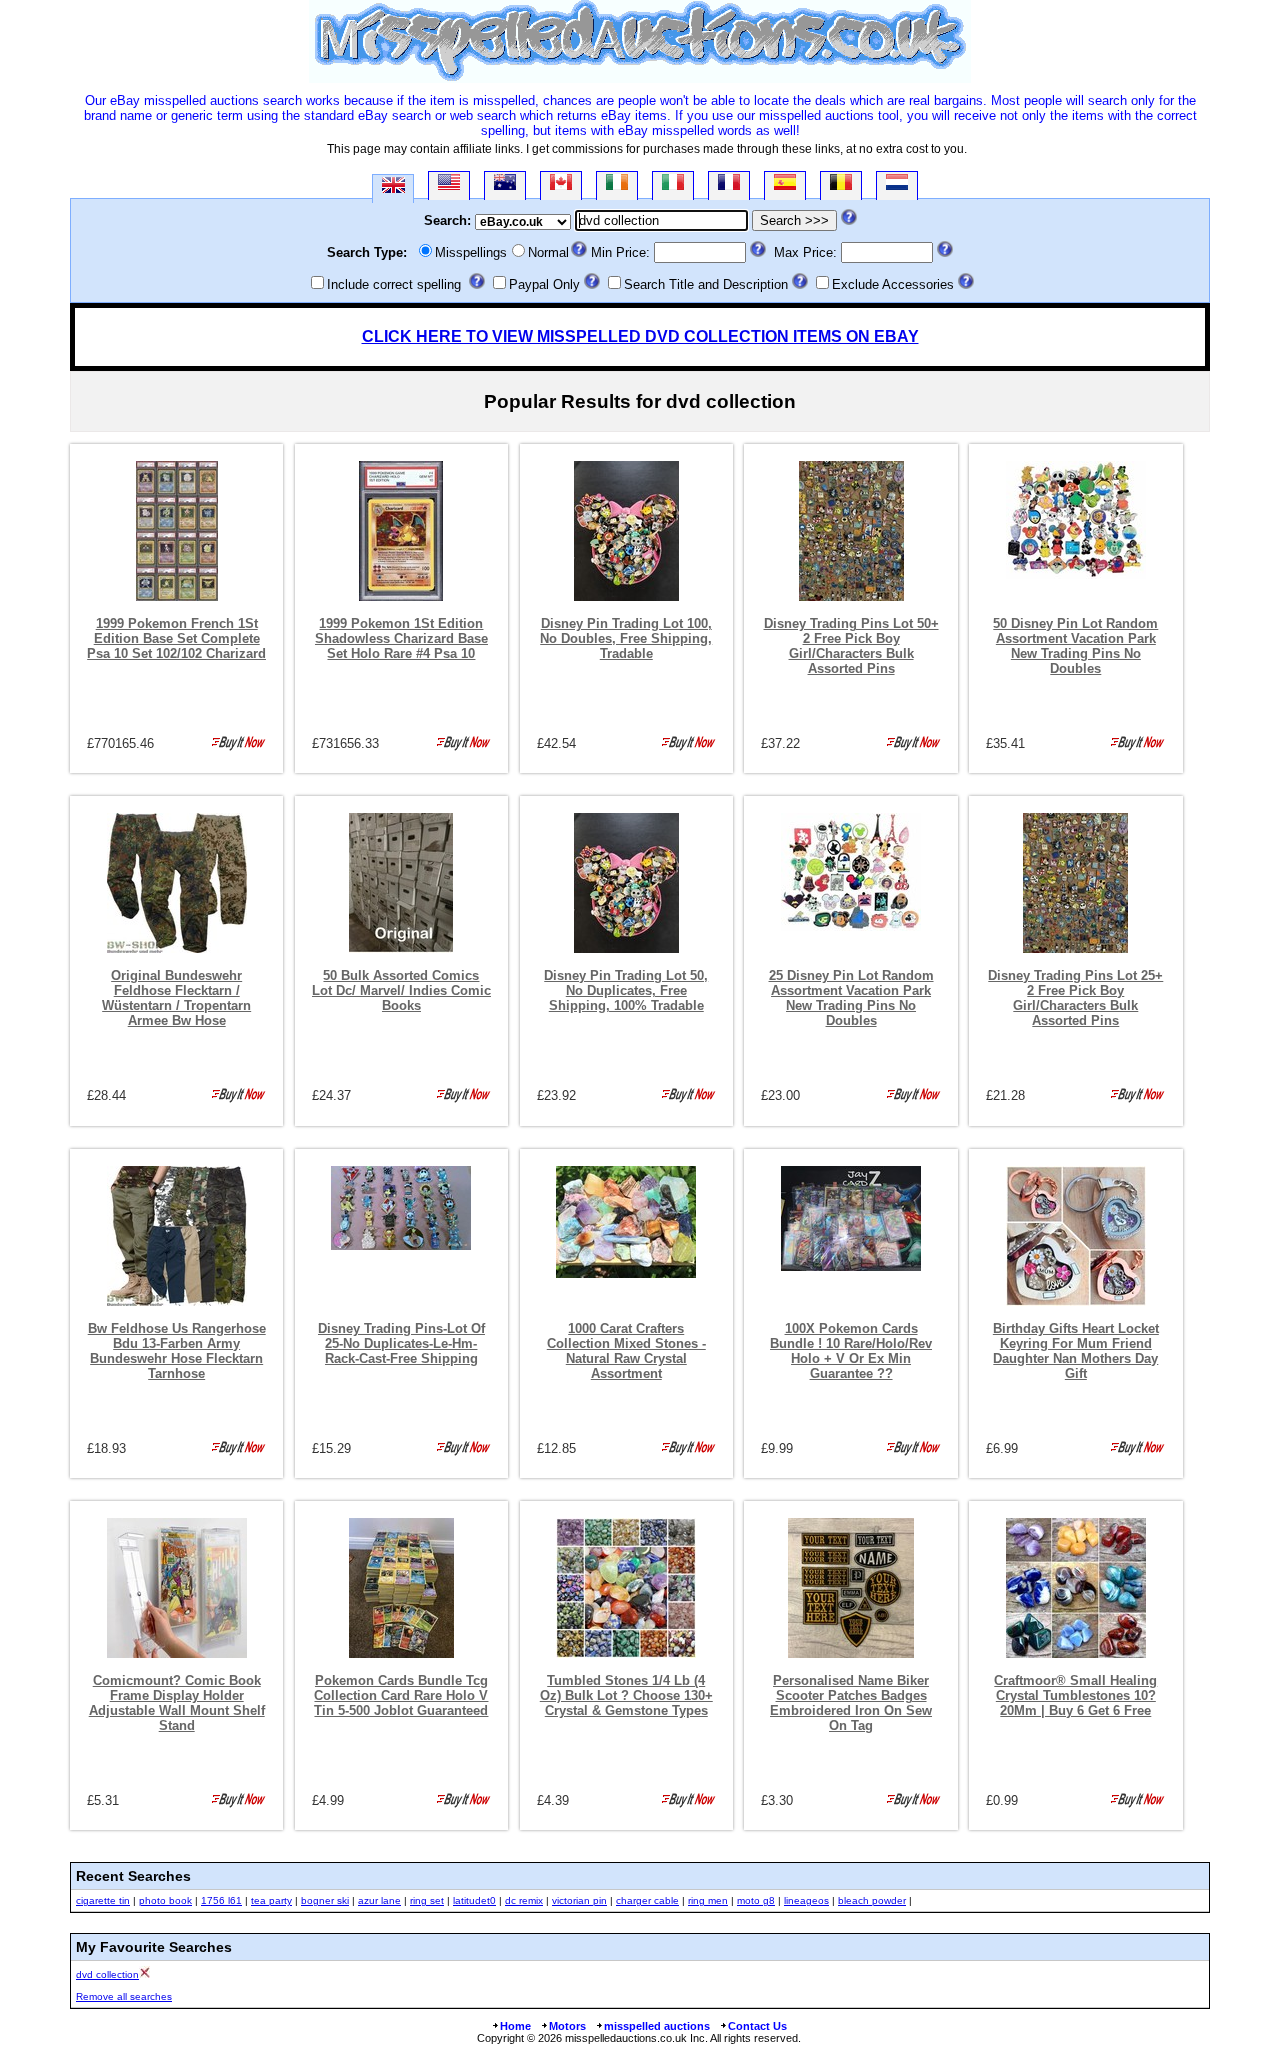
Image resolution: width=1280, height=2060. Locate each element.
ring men (708, 1900)
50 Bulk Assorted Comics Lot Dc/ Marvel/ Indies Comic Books (401, 990)
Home (515, 2026)
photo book (165, 1900)
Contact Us (757, 2026)
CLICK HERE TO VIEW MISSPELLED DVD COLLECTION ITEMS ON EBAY (640, 336)
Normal (548, 252)
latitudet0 (474, 1900)
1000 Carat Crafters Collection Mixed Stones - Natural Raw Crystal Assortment (626, 1351)
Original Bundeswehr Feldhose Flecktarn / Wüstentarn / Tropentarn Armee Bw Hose (176, 998)
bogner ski (325, 1900)
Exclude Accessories (893, 284)
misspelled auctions (657, 2026)
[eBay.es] (785, 185)
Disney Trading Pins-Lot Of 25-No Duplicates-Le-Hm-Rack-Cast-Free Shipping (401, 1343)
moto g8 (756, 1900)
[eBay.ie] (617, 185)
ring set (427, 1900)
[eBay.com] (449, 185)
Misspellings (471, 252)
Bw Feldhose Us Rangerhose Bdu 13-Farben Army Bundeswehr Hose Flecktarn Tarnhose (177, 1351)
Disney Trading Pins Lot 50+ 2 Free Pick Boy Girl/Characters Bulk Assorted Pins (851, 646)
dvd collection (107, 1974)
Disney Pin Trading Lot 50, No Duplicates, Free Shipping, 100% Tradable (626, 990)
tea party (271, 1900)
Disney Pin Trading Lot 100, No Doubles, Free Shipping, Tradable (626, 638)
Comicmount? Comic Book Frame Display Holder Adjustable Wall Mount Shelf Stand (177, 1703)
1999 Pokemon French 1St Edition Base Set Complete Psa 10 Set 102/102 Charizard (176, 638)
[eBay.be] (841, 185)
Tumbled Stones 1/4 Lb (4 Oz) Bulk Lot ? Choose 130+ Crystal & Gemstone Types (626, 1695)
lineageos (806, 1900)
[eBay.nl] (897, 185)
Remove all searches (124, 1996)
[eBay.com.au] (505, 185)
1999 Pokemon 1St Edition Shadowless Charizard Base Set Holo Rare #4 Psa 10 (401, 638)
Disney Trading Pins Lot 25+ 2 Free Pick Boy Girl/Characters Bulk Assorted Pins (1075, 998)
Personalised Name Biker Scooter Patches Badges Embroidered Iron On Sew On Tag (851, 1703)
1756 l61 (221, 1900)
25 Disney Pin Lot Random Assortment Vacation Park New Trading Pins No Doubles (851, 998)
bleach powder (872, 1900)
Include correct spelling (394, 284)
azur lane (379, 1900)
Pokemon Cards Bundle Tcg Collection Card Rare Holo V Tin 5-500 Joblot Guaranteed (401, 1695)
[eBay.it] (673, 185)
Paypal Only (544, 284)
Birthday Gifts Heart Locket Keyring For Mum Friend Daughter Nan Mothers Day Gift (1076, 1351)
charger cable (647, 1900)
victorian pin (579, 1900)
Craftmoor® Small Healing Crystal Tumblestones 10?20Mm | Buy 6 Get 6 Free (1075, 1695)
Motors (567, 2026)
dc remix (524, 1900)
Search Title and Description (706, 284)
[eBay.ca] (561, 185)
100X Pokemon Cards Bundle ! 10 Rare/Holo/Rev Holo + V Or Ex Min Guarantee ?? (851, 1351)
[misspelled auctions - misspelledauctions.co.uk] (640, 78)
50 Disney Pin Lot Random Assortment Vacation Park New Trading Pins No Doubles (1075, 646)
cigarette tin (103, 1900)
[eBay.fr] (729, 185)
